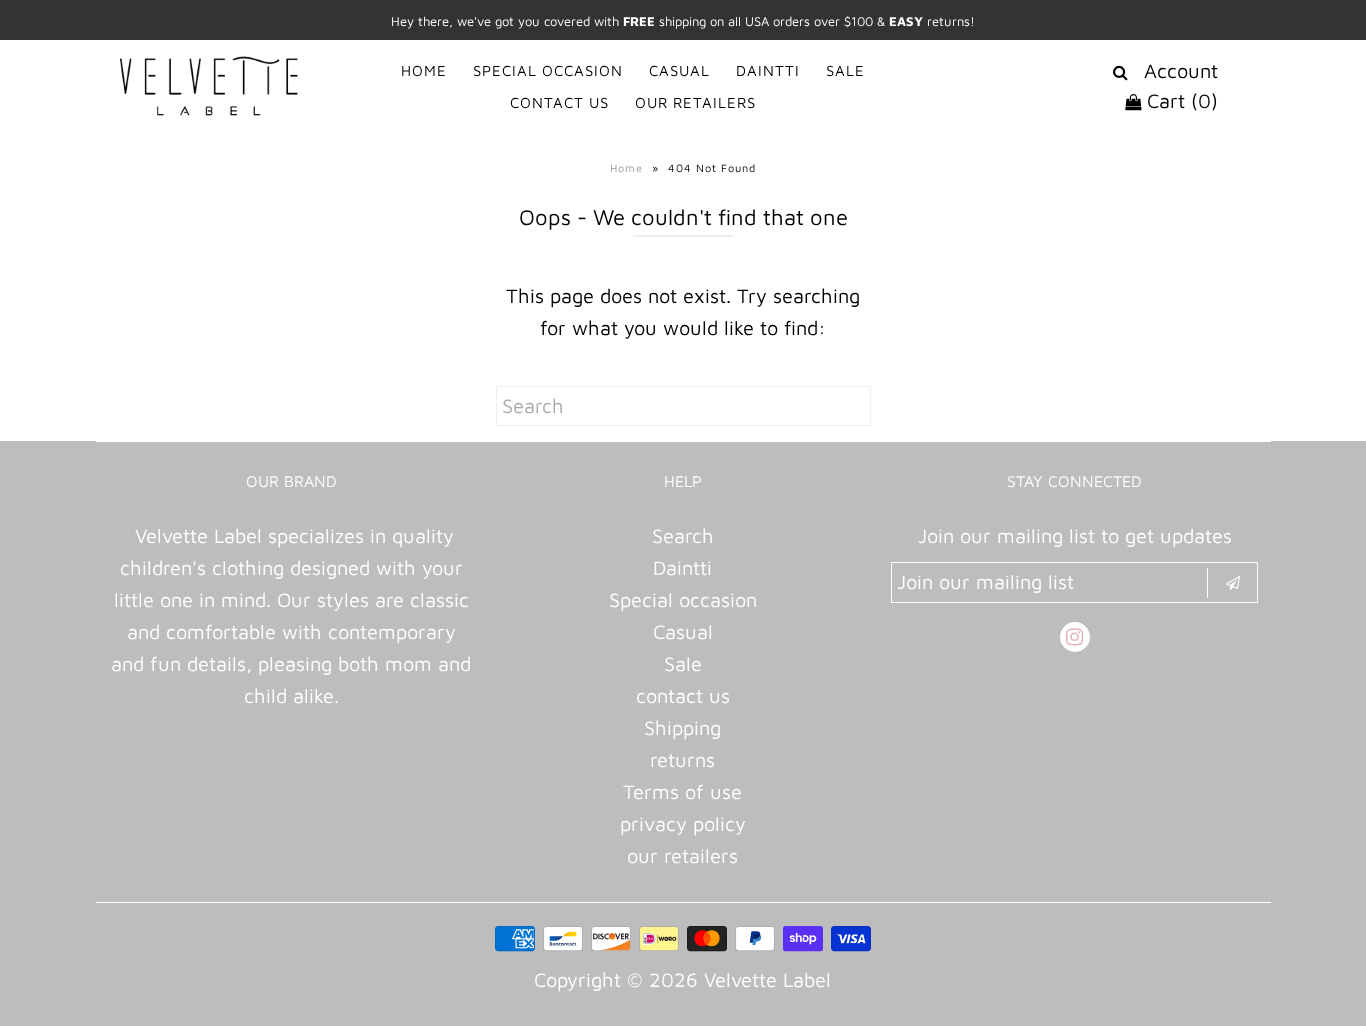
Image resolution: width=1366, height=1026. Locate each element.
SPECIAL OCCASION (548, 70)
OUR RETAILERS (695, 102)
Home (626, 167)
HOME (424, 70)
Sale (683, 663)
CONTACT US (559, 102)
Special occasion (683, 599)
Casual (683, 631)
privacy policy (683, 823)
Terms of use (682, 791)
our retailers (682, 855)
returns (682, 759)
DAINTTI (768, 70)
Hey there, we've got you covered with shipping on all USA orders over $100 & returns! (683, 21)
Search (683, 535)
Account (1181, 70)
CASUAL (679, 70)
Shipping (682, 727)
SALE (845, 70)
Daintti (682, 567)
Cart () (1179, 100)
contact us (683, 695)
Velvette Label (767, 979)
